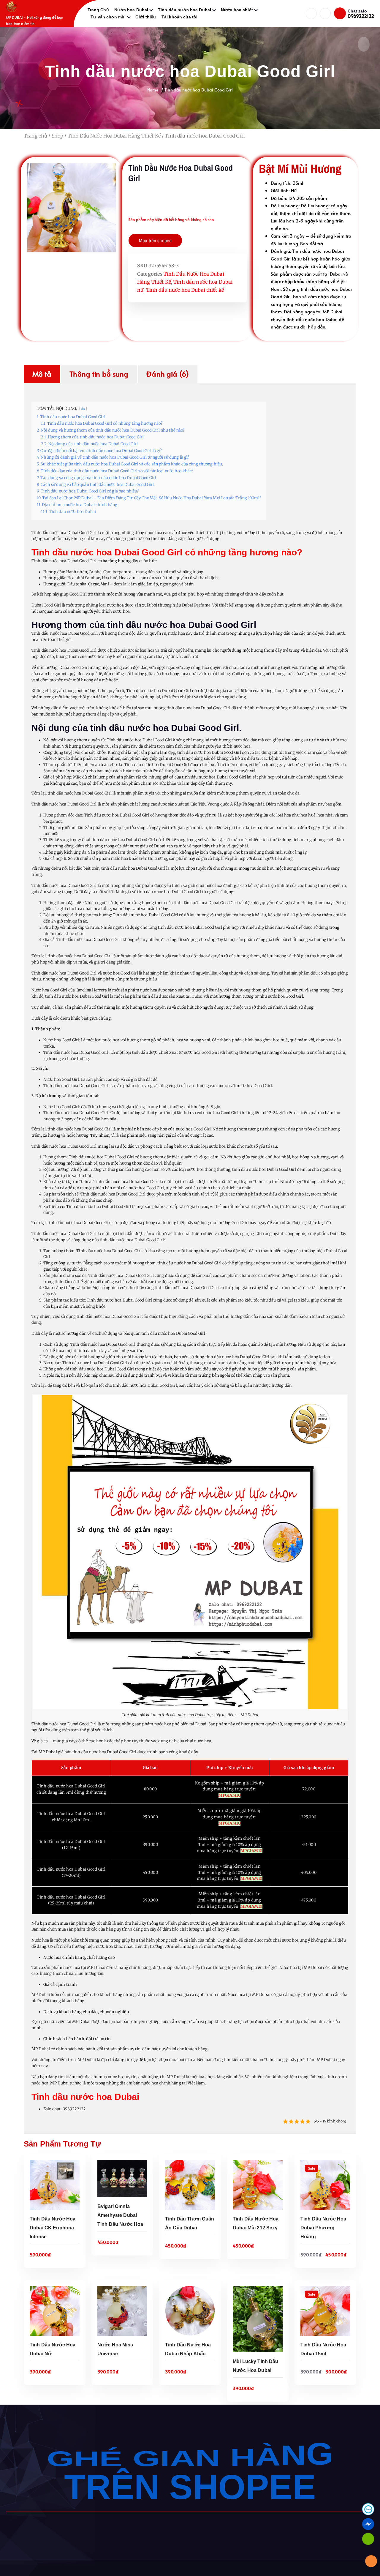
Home (153, 90)
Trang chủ (35, 136)
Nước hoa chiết (237, 10)
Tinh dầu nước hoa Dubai (185, 10)
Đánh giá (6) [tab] (168, 374)
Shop (58, 136)
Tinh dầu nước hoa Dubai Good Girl (199, 90)
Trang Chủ (98, 10)
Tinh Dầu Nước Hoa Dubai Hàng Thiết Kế (114, 136)
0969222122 (361, 16)
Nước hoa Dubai (131, 10)
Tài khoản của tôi (179, 17)
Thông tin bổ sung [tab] (99, 374)
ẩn (83, 409)
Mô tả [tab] (42, 374)
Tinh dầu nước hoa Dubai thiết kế (185, 290)
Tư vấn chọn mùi (108, 17)
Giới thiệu (146, 17)
